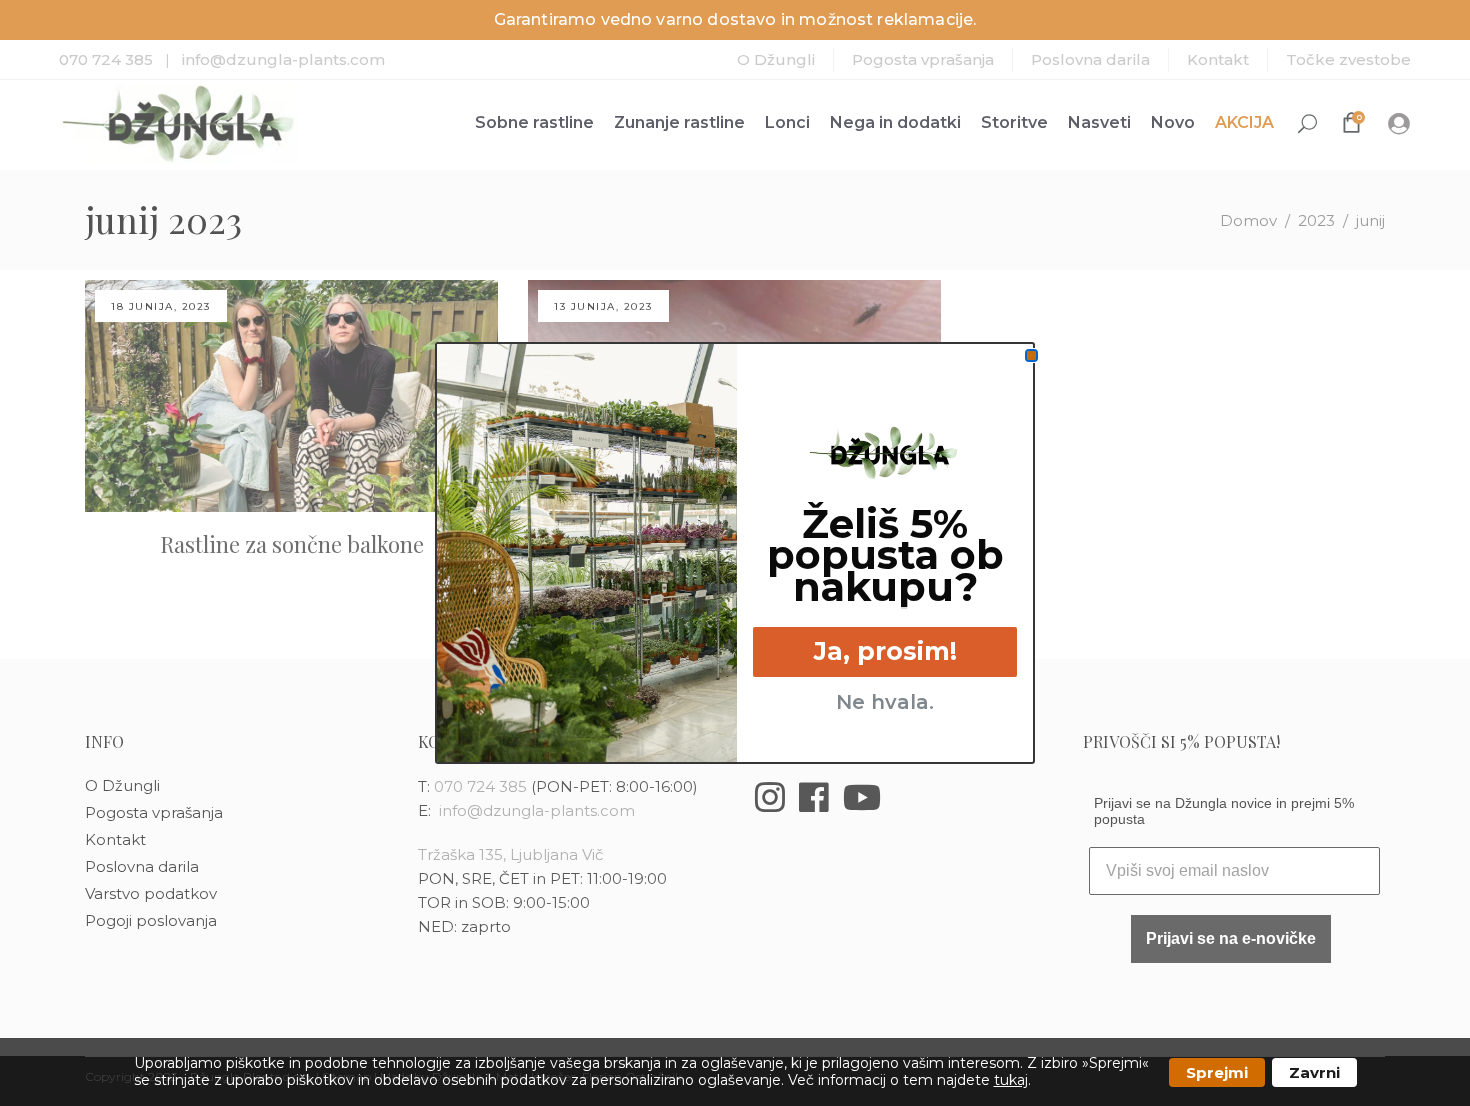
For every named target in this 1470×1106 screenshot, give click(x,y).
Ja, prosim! (885, 651)
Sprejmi (1217, 1072)
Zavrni (1314, 1072)
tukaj (1011, 1080)
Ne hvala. (885, 702)
